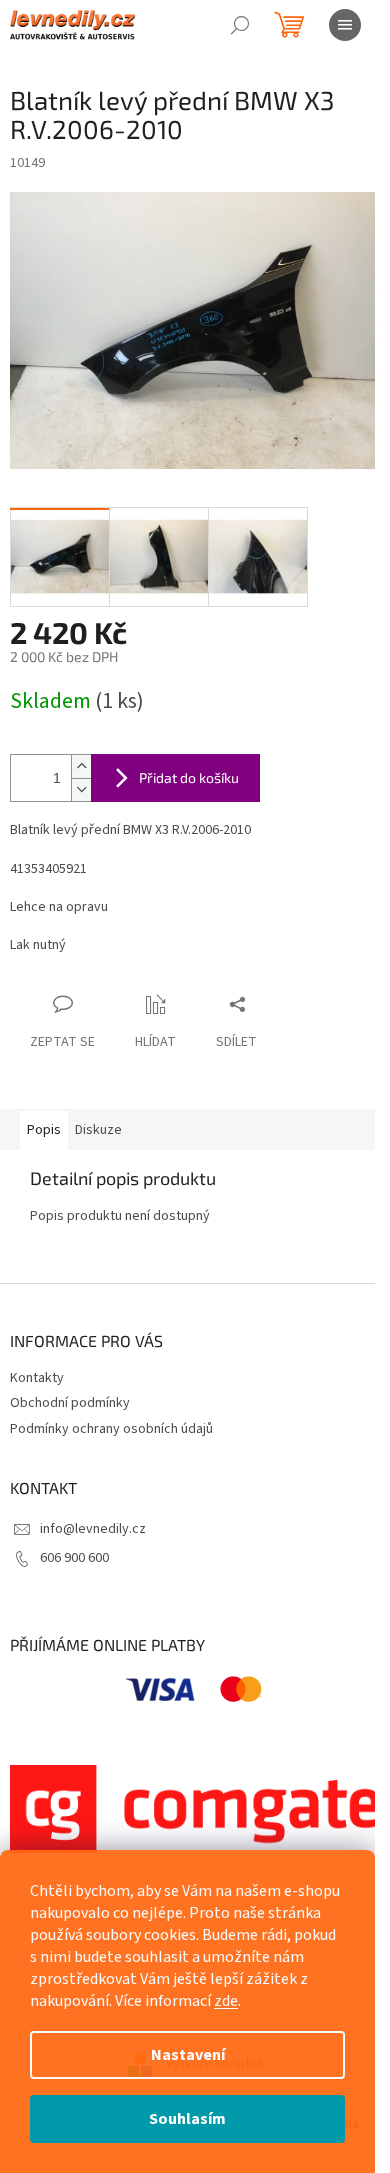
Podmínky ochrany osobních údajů (111, 1429)
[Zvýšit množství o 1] (81, 766)
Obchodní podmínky (70, 1403)
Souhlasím (187, 2119)
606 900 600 (74, 1558)
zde (226, 2001)
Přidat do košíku (189, 777)
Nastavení (188, 2055)
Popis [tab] (44, 1130)
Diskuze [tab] (98, 1130)
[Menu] (345, 25)
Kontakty (37, 1378)
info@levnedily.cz (93, 1529)
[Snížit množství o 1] (81, 789)
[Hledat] (240, 25)
